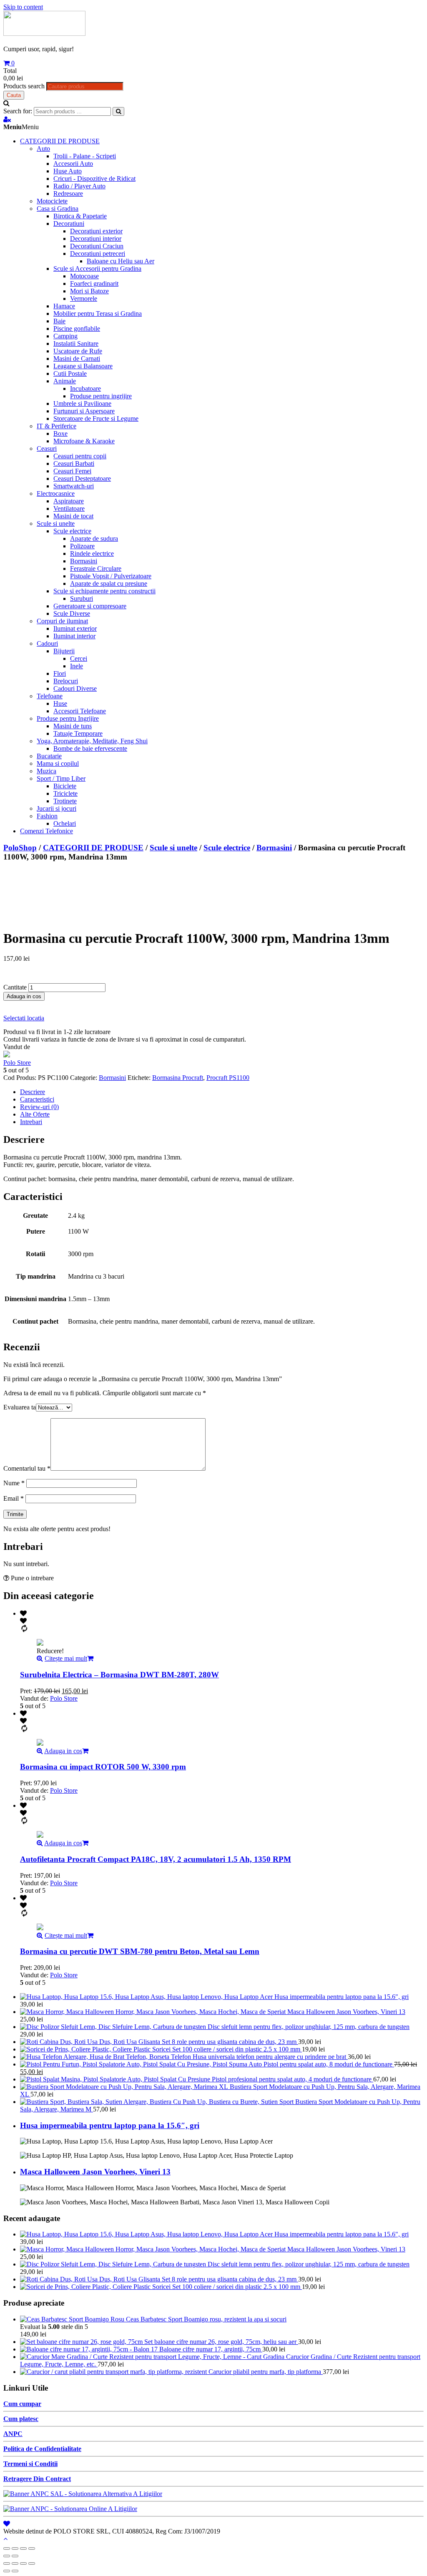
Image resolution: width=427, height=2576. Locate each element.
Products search (24, 86)
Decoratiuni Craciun (97, 246)
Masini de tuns (73, 726)
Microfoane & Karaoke (84, 441)
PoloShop (20, 848)
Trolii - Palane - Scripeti (85, 156)
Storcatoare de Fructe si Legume (96, 419)
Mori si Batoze (89, 291)
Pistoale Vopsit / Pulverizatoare (111, 576)
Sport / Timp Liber (61, 778)
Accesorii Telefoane (80, 711)
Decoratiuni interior (96, 239)
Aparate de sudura (94, 538)
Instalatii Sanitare (76, 344)
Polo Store (17, 1063)
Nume (14, 1483)
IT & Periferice (57, 426)
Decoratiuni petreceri (98, 254)
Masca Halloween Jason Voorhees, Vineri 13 (95, 2172)
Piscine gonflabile (77, 329)
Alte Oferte (35, 1114)
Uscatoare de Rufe (78, 351)
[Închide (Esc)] (7, 2549)
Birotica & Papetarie (80, 216)
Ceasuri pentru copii (80, 456)
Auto (43, 149)
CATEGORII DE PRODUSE (60, 141)
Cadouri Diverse (75, 688)
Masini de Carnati (77, 359)
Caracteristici (37, 1099)
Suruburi (82, 598)
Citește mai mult (66, 1658)
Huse (60, 703)
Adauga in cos (24, 996)
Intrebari (31, 1122)
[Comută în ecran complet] (23, 2549)
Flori (60, 673)
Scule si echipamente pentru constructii (104, 591)
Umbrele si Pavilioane (82, 404)
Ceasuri (47, 448)
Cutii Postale (70, 374)
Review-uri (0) (39, 1107)
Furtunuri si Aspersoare (84, 411)
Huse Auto (68, 171)
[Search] (118, 111)
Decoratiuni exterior (96, 231)
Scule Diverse (72, 613)
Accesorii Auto (73, 164)
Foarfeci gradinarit (94, 284)
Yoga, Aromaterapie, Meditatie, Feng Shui (92, 741)
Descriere (33, 1092)
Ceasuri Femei (72, 471)
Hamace (64, 306)
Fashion (47, 816)
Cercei (79, 658)
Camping (65, 336)
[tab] (222, 1092)
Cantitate (15, 987)
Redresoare (68, 194)
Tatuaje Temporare (78, 733)
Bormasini (84, 561)
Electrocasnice (56, 493)
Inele (77, 666)
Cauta (14, 95)
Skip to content (23, 7)
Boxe (60, 433)
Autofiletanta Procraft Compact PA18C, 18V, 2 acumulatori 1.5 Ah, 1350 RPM (156, 1859)
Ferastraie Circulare (96, 568)
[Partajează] (15, 2549)
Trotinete (65, 801)
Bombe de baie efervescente (90, 748)
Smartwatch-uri (74, 486)
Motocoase (84, 276)
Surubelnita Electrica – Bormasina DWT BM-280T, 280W (119, 1675)
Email (14, 1498)
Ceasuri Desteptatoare (82, 478)
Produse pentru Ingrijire (68, 718)
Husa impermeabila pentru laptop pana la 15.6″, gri (110, 2125)
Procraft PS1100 (228, 1078)
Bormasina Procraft (178, 1078)
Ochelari (65, 823)
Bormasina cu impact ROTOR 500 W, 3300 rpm (103, 1767)
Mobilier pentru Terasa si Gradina (98, 314)
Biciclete (65, 786)
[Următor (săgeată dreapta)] (15, 2556)
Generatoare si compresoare (90, 606)
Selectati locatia (24, 1018)
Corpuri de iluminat (62, 621)
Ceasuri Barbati (74, 463)
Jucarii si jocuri (57, 808)
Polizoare (82, 546)
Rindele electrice (92, 553)
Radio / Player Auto (79, 186)
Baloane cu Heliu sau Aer (121, 261)
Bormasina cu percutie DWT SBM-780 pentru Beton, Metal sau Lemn (140, 1951)
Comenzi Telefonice (46, 831)
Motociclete (52, 201)
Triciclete (65, 793)
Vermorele (84, 299)
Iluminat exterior (75, 628)
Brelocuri (66, 681)
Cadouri (47, 643)
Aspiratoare (69, 501)
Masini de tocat (73, 516)
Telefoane (50, 696)
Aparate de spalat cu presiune (109, 583)
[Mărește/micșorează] (32, 2549)
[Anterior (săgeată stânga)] (7, 2556)
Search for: (18, 111)
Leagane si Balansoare (83, 366)
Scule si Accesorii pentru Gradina (97, 269)
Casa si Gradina (58, 209)
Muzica (46, 771)
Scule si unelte (56, 523)
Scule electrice (72, 531)
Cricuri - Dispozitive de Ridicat (94, 179)
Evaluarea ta (20, 1407)
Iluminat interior (74, 636)
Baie (59, 321)
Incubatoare (85, 389)
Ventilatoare (69, 508)
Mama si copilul (58, 763)
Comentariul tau (27, 1468)
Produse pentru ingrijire (101, 396)
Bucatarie (49, 756)
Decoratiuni (69, 224)
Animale (65, 381)
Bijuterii (64, 651)
